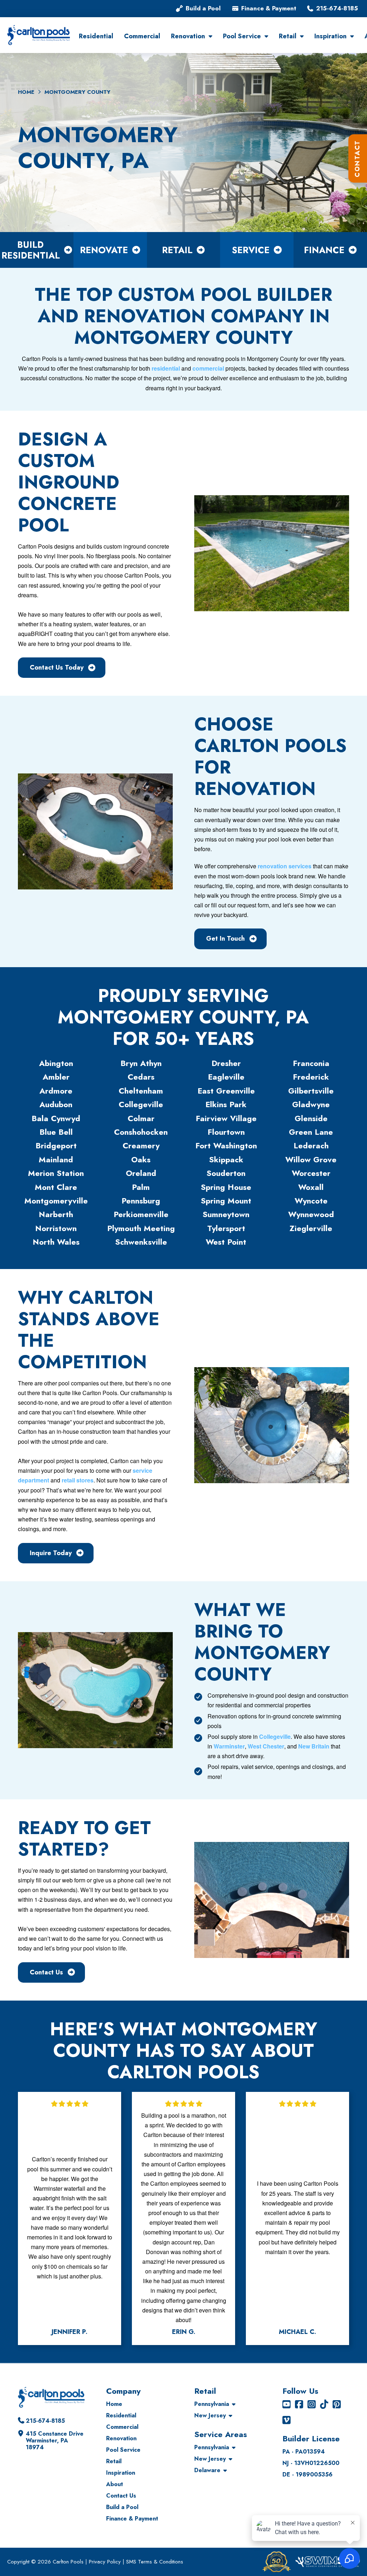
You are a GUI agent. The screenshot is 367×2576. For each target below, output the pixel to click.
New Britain (314, 1746)
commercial (208, 368)
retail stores (78, 1480)
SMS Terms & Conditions (155, 2562)
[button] (358, 158)
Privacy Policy (105, 2562)
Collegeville (275, 1736)
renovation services (285, 866)
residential (166, 368)
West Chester (266, 1746)
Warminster (229, 1746)
